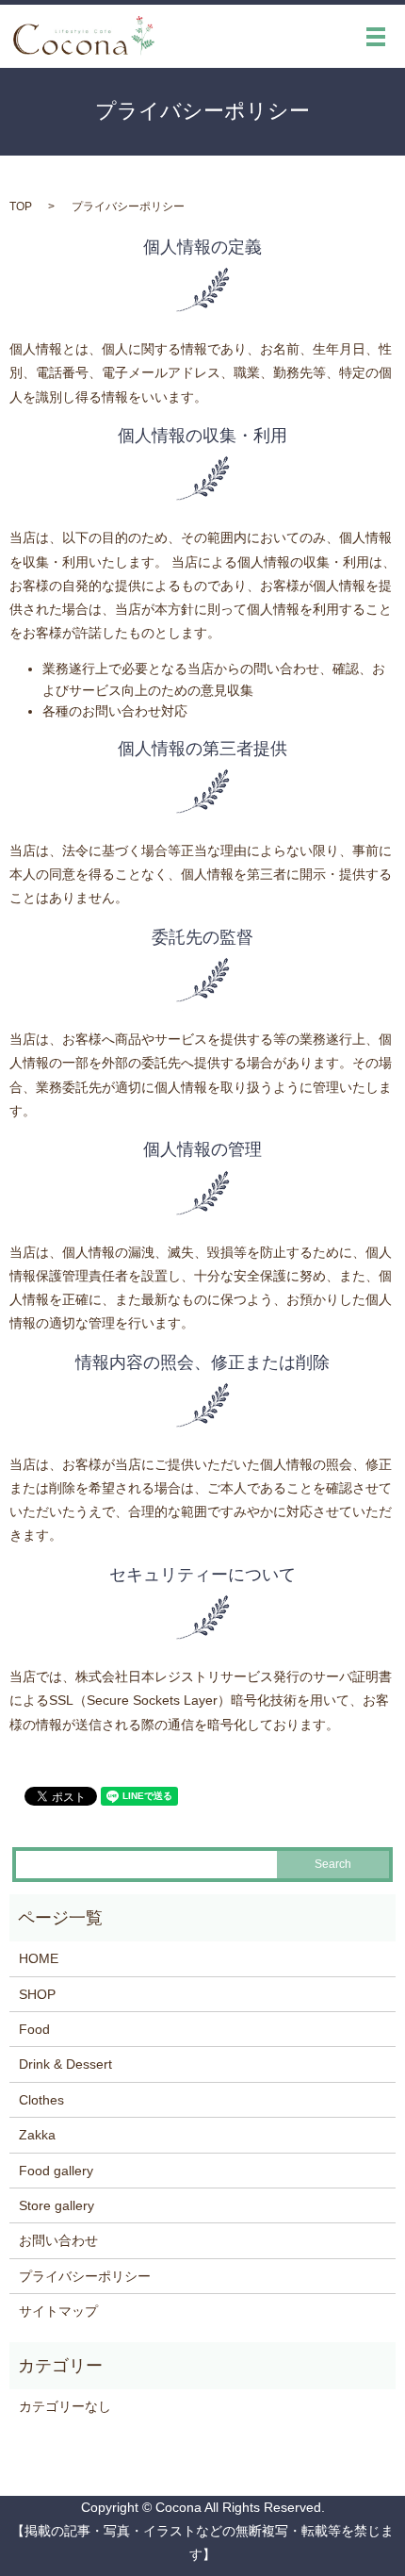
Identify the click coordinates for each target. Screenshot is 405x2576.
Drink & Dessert (65, 2064)
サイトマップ (58, 2311)
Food (34, 2029)
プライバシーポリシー (85, 2276)
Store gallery (57, 2205)
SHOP (37, 1994)
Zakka (37, 2135)
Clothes (41, 2100)
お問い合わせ (58, 2240)
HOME (39, 1958)
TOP (21, 206)
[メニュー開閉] (376, 37)
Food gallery (56, 2171)
